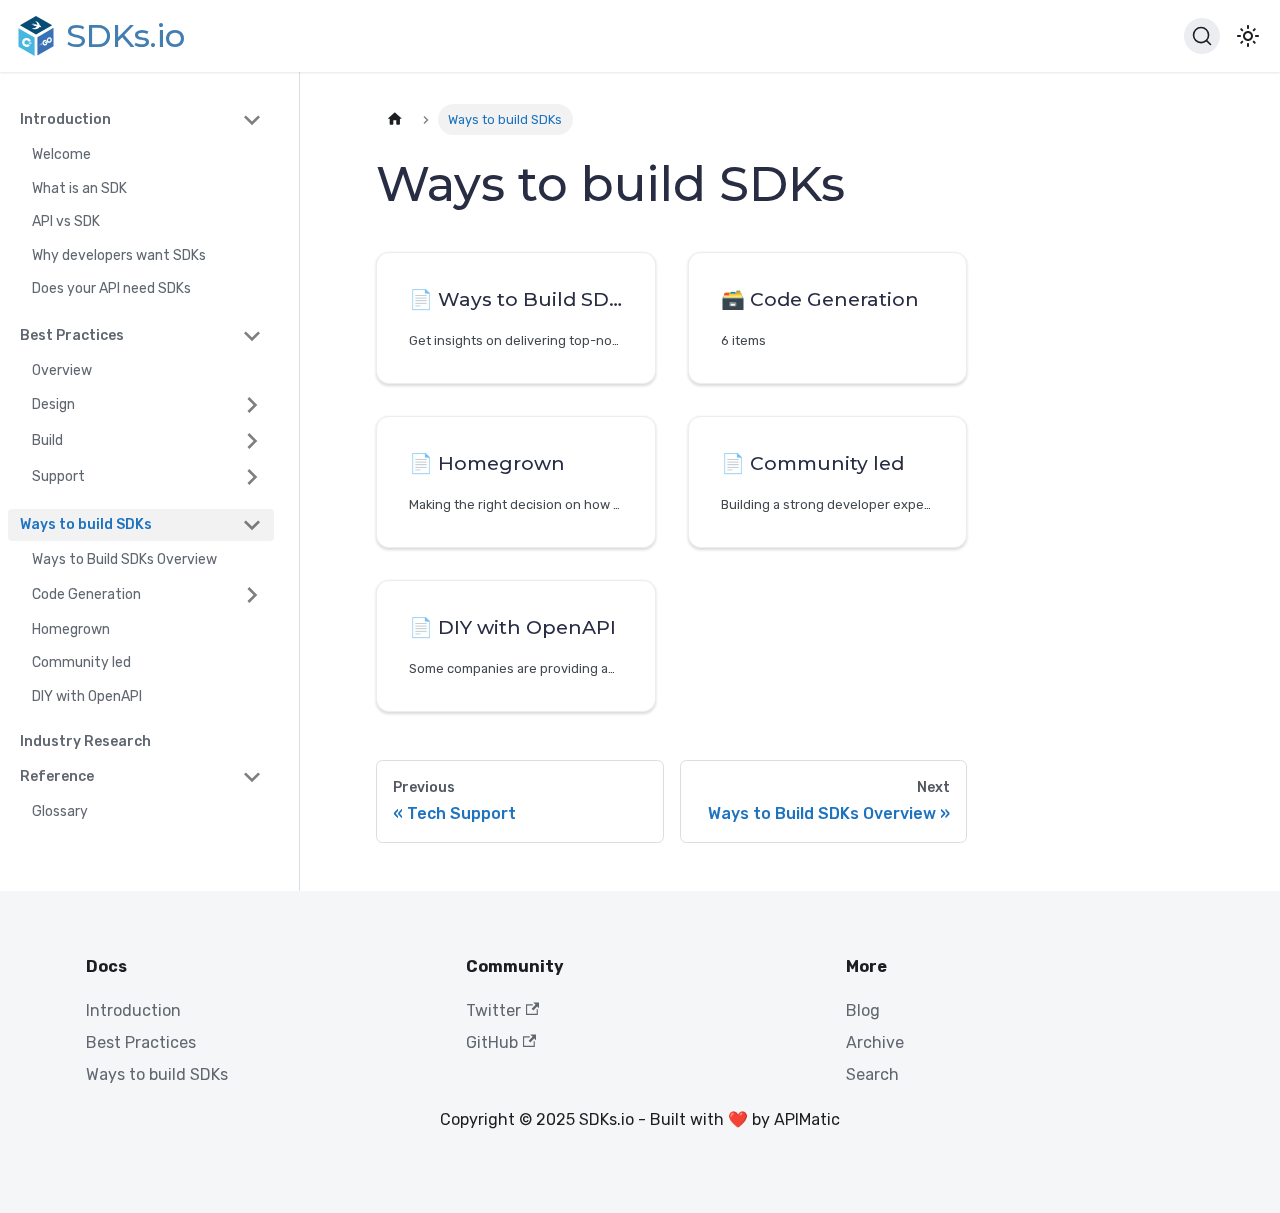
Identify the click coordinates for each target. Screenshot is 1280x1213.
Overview (62, 370)
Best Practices (72, 335)
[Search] (1202, 36)
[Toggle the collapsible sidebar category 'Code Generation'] (252, 595)
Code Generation (86, 594)
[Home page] (395, 119)
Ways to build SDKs (86, 524)
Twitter (493, 1010)
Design (53, 404)
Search (872, 1074)
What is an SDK (79, 188)
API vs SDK (66, 221)
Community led (81, 662)
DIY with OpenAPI (87, 696)
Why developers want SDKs (119, 255)
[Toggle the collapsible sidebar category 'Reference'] (252, 777)
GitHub (492, 1042)
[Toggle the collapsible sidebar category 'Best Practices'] (252, 336)
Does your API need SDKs (111, 288)
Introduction (65, 119)
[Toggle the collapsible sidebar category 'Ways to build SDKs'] (252, 525)
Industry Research (85, 741)
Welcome (61, 154)
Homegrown (71, 629)
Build (47, 440)
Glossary (60, 811)
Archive (875, 1042)
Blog (863, 1010)
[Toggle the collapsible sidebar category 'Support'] (252, 477)
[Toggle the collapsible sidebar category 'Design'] (252, 405)
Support (58, 476)
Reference (57, 776)
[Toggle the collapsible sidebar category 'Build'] (252, 441)
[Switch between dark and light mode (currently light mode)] (1248, 36)
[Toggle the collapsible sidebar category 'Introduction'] (252, 120)
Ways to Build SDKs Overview (124, 559)
